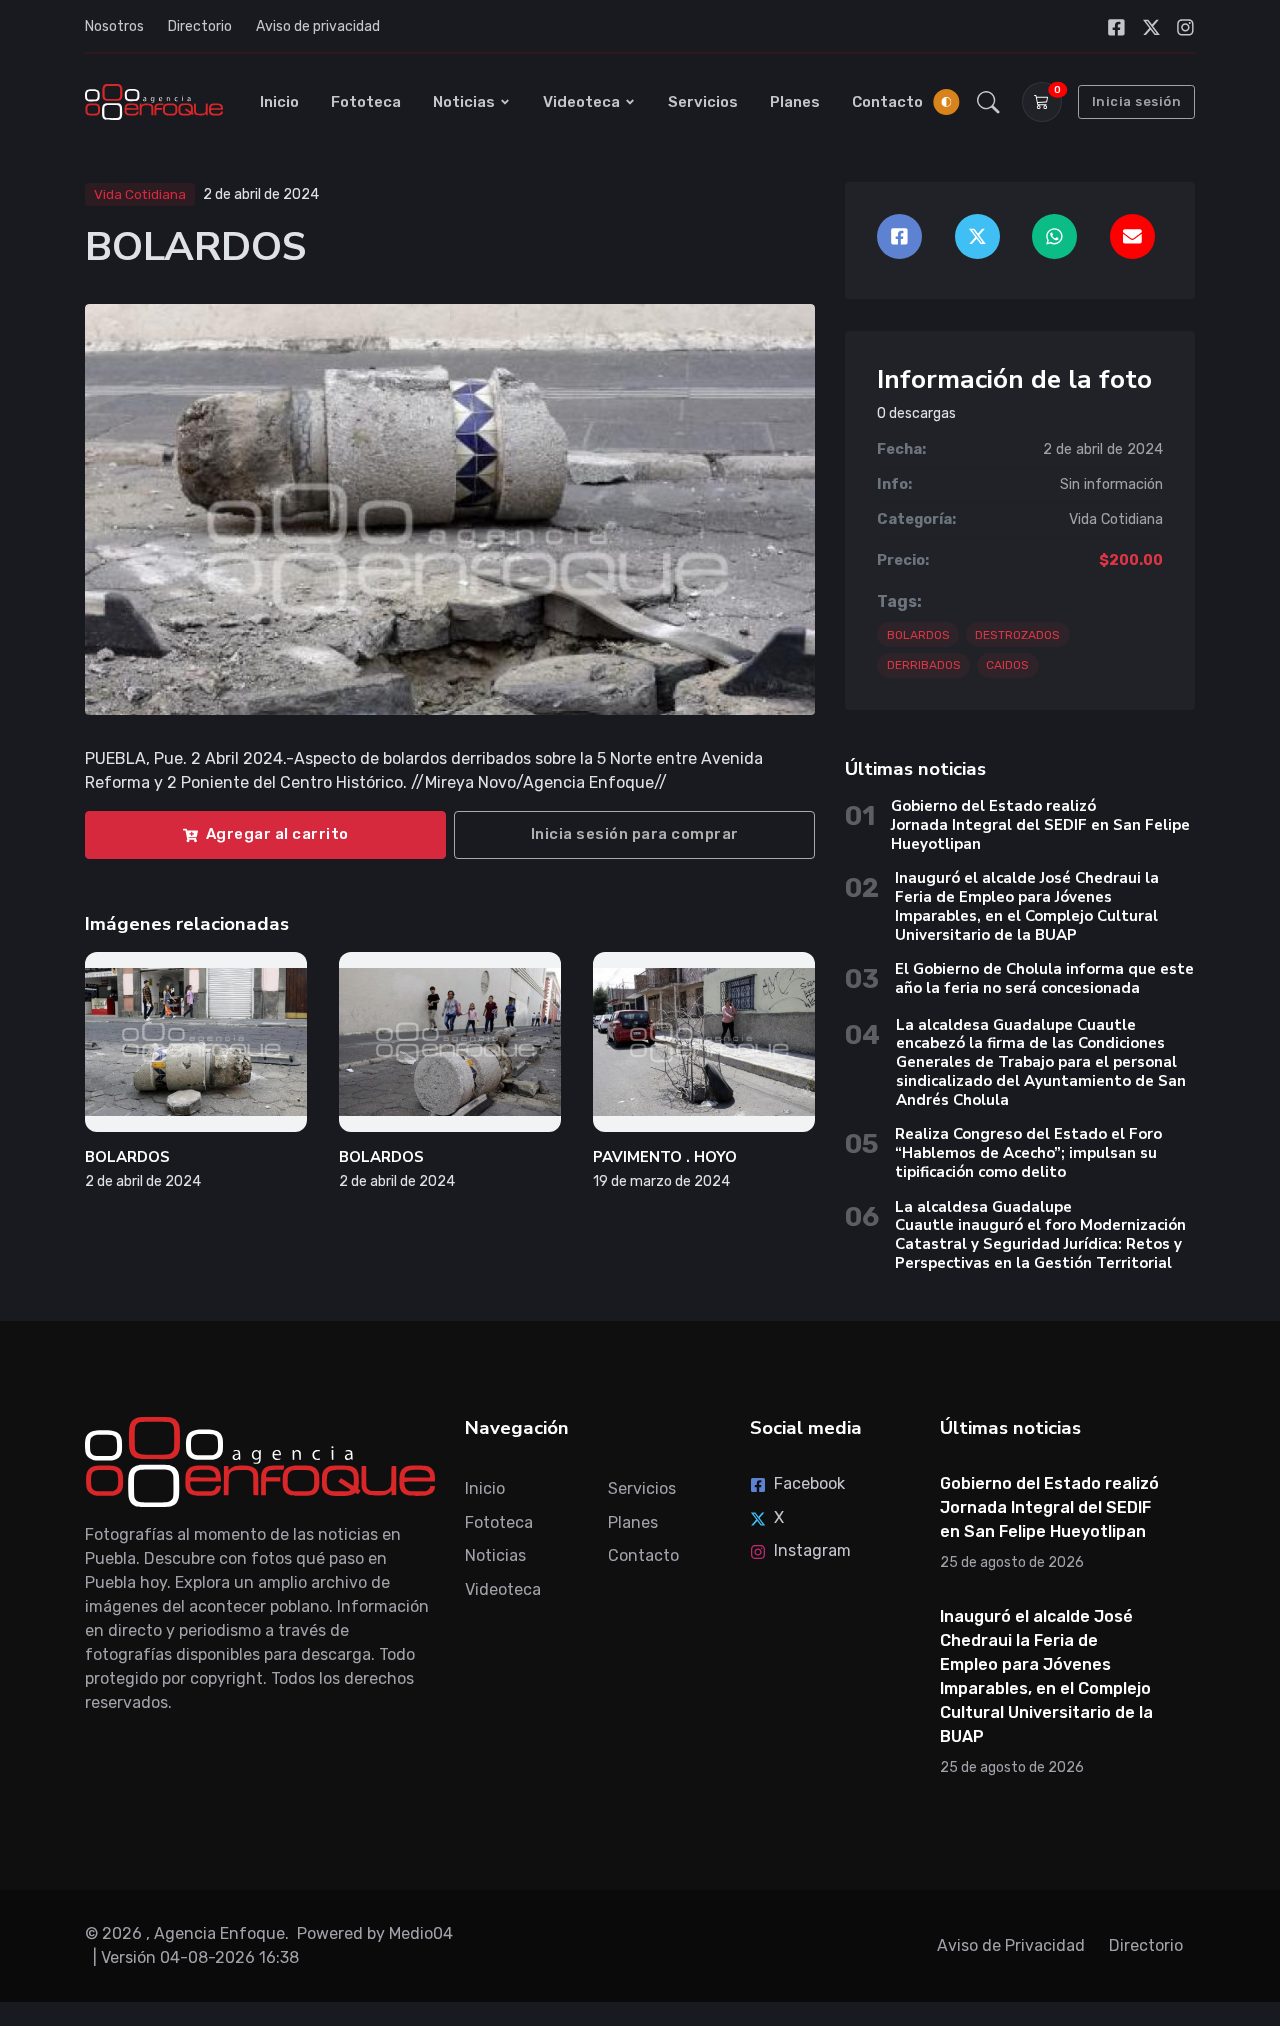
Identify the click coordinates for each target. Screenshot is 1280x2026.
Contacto (887, 102)
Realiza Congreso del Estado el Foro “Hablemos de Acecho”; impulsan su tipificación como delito (1028, 1153)
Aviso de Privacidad (1011, 1945)
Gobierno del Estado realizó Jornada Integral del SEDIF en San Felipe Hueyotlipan (1040, 825)
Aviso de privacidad (318, 26)
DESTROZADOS (1017, 635)
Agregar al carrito (277, 834)
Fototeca (366, 102)
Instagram (812, 1550)
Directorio (200, 26)
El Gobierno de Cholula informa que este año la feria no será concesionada (1044, 978)
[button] (988, 102)
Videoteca (581, 102)
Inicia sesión (1137, 101)
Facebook (809, 1483)
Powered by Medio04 (375, 1933)
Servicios (703, 102)
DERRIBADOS (924, 665)
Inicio (279, 102)
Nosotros (114, 26)
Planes (795, 102)
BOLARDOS (127, 1157)
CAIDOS (1007, 665)
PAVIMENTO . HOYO (665, 1157)
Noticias (464, 102)
